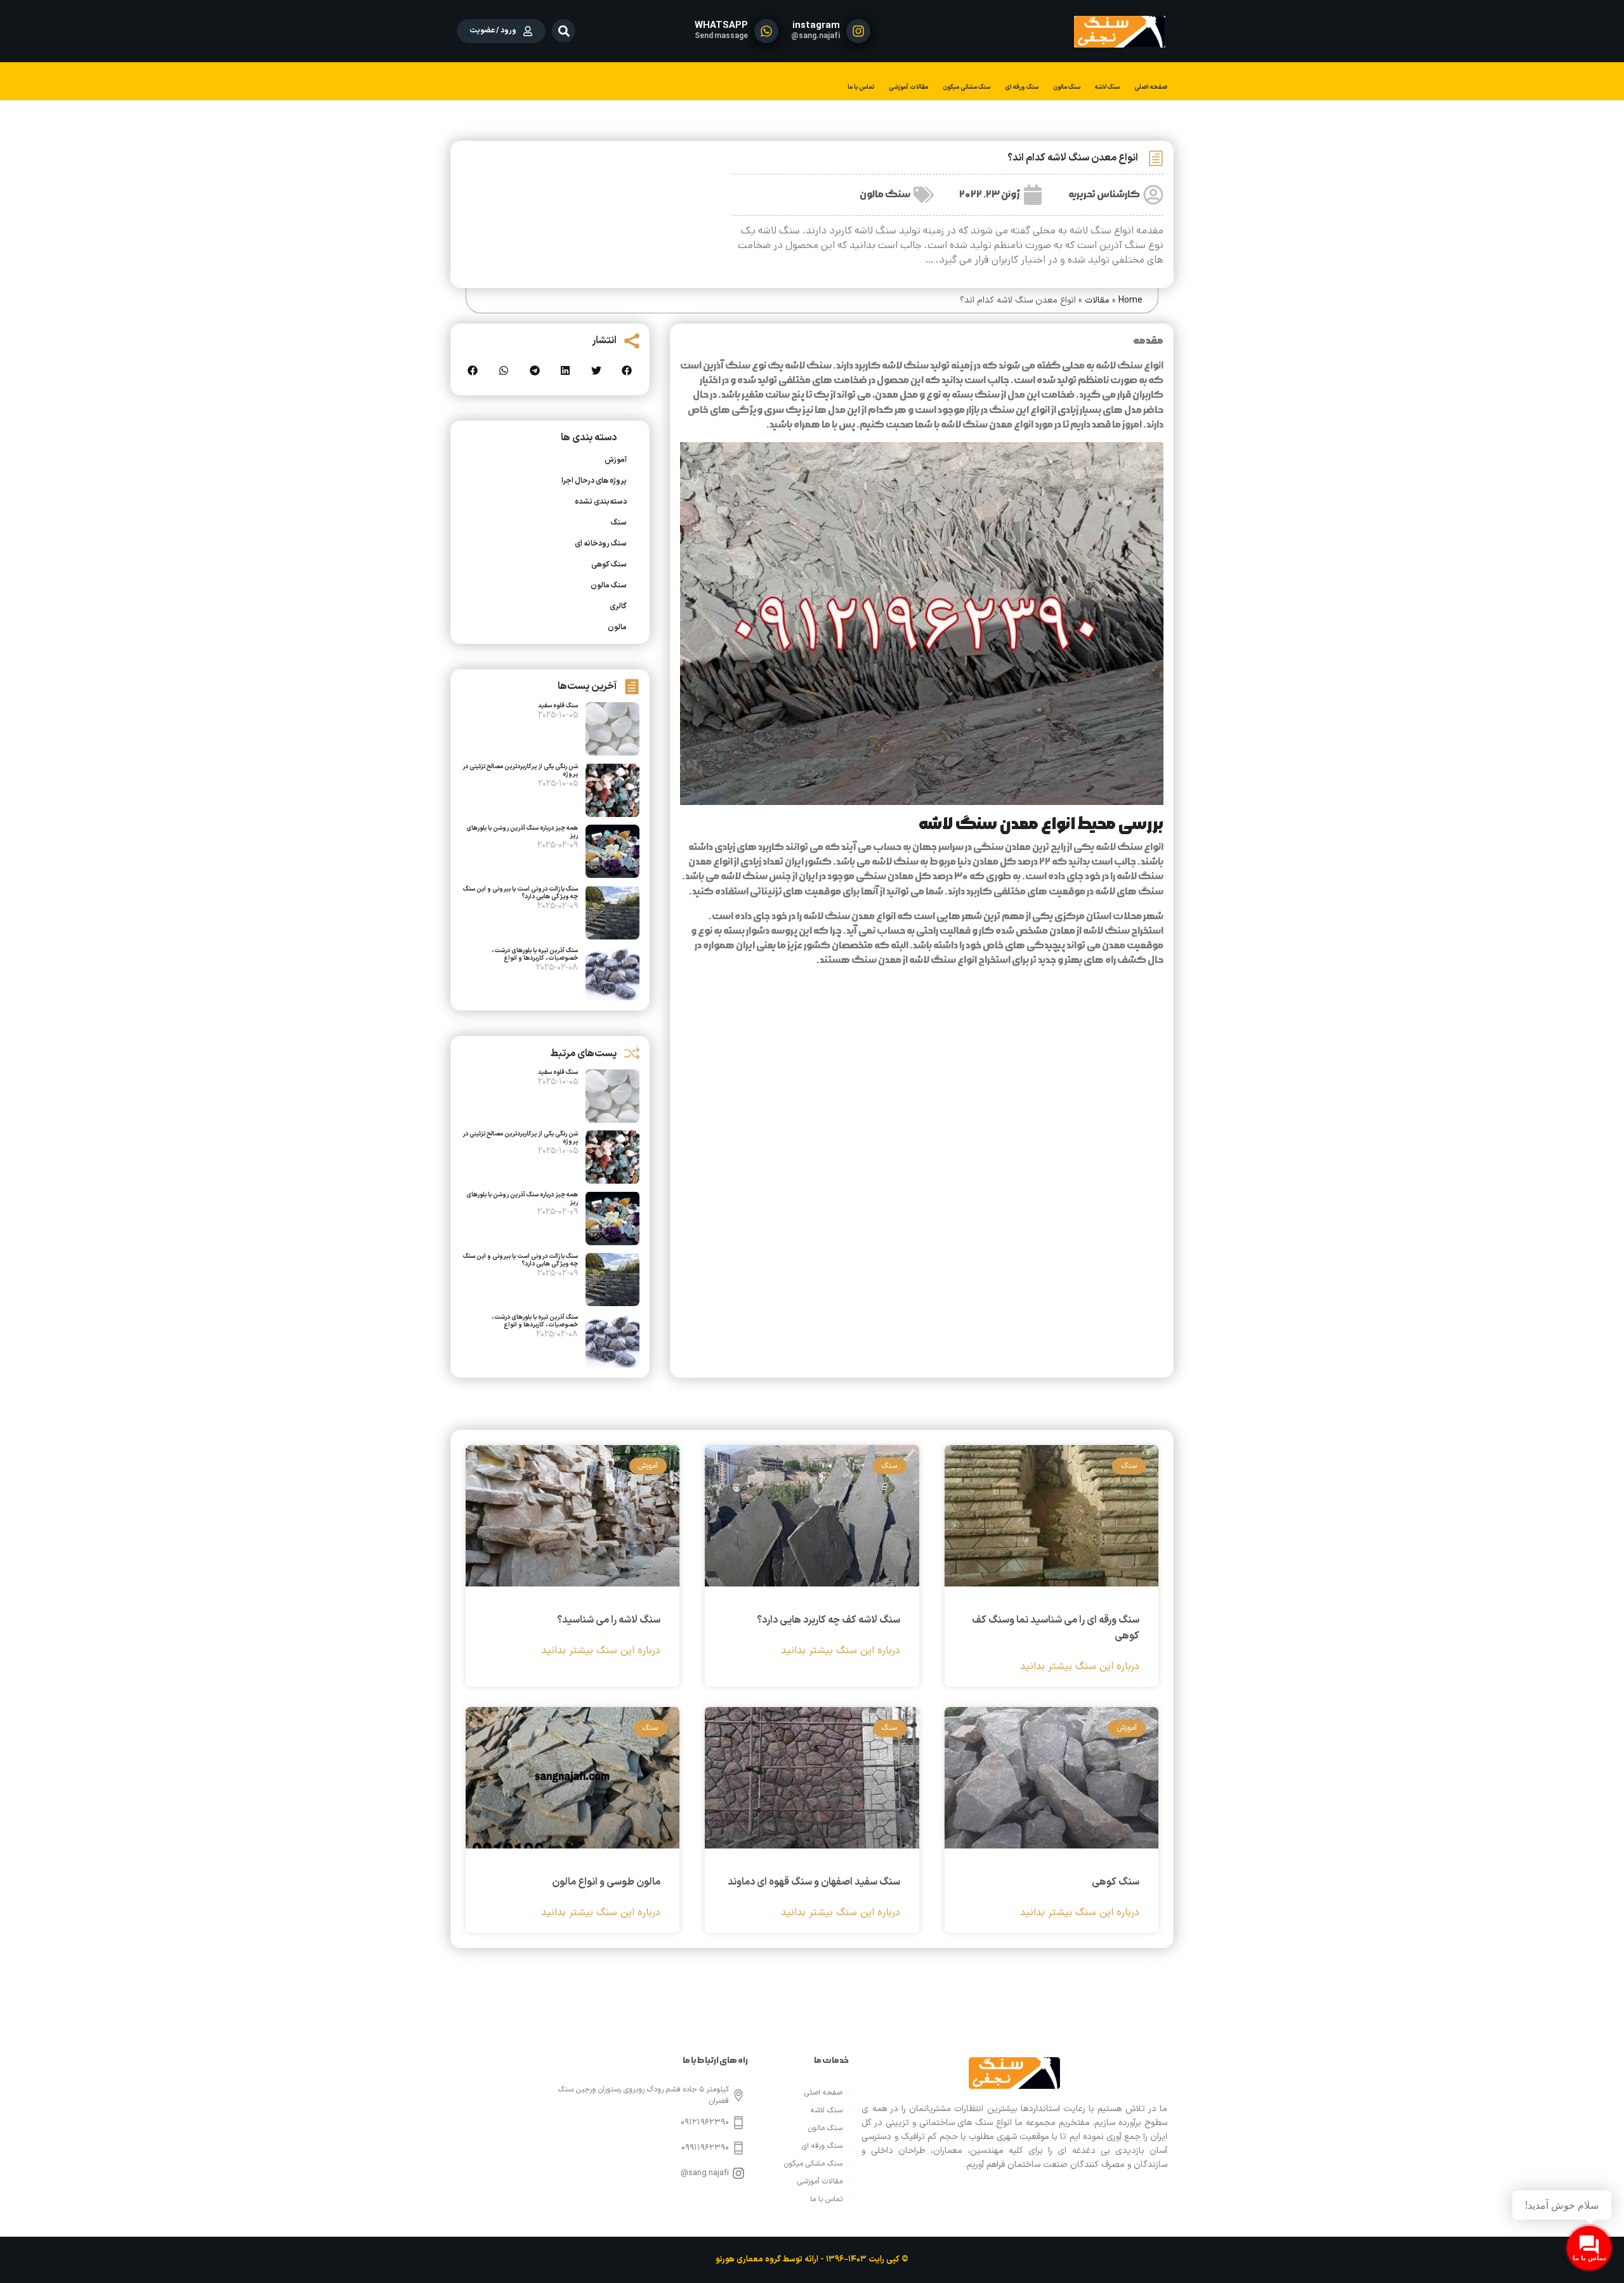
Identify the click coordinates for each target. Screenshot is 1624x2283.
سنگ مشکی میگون (966, 87)
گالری (618, 606)
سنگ (619, 523)
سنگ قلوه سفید (558, 706)
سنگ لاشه (1107, 87)
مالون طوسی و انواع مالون (606, 1882)
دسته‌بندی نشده (601, 502)
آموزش (616, 460)
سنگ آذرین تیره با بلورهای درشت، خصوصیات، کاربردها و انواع (535, 954)
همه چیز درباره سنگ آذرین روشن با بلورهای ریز (522, 832)
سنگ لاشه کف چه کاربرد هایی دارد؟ (828, 1620)
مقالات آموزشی (908, 87)
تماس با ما (861, 87)
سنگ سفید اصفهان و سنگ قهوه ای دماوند (814, 1882)
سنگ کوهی (609, 565)
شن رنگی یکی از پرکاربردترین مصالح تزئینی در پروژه (520, 770)
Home (1130, 300)
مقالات (1097, 300)
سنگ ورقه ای (1022, 87)
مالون (617, 627)
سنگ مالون (1067, 87)
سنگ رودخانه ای (601, 544)
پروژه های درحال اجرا (594, 481)
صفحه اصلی (1151, 87)
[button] (564, 31)
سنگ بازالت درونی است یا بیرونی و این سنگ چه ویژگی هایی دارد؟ (521, 893)
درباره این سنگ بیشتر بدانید (1080, 1667)
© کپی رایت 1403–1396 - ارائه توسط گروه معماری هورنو (812, 2260)
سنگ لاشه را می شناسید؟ (609, 1620)
